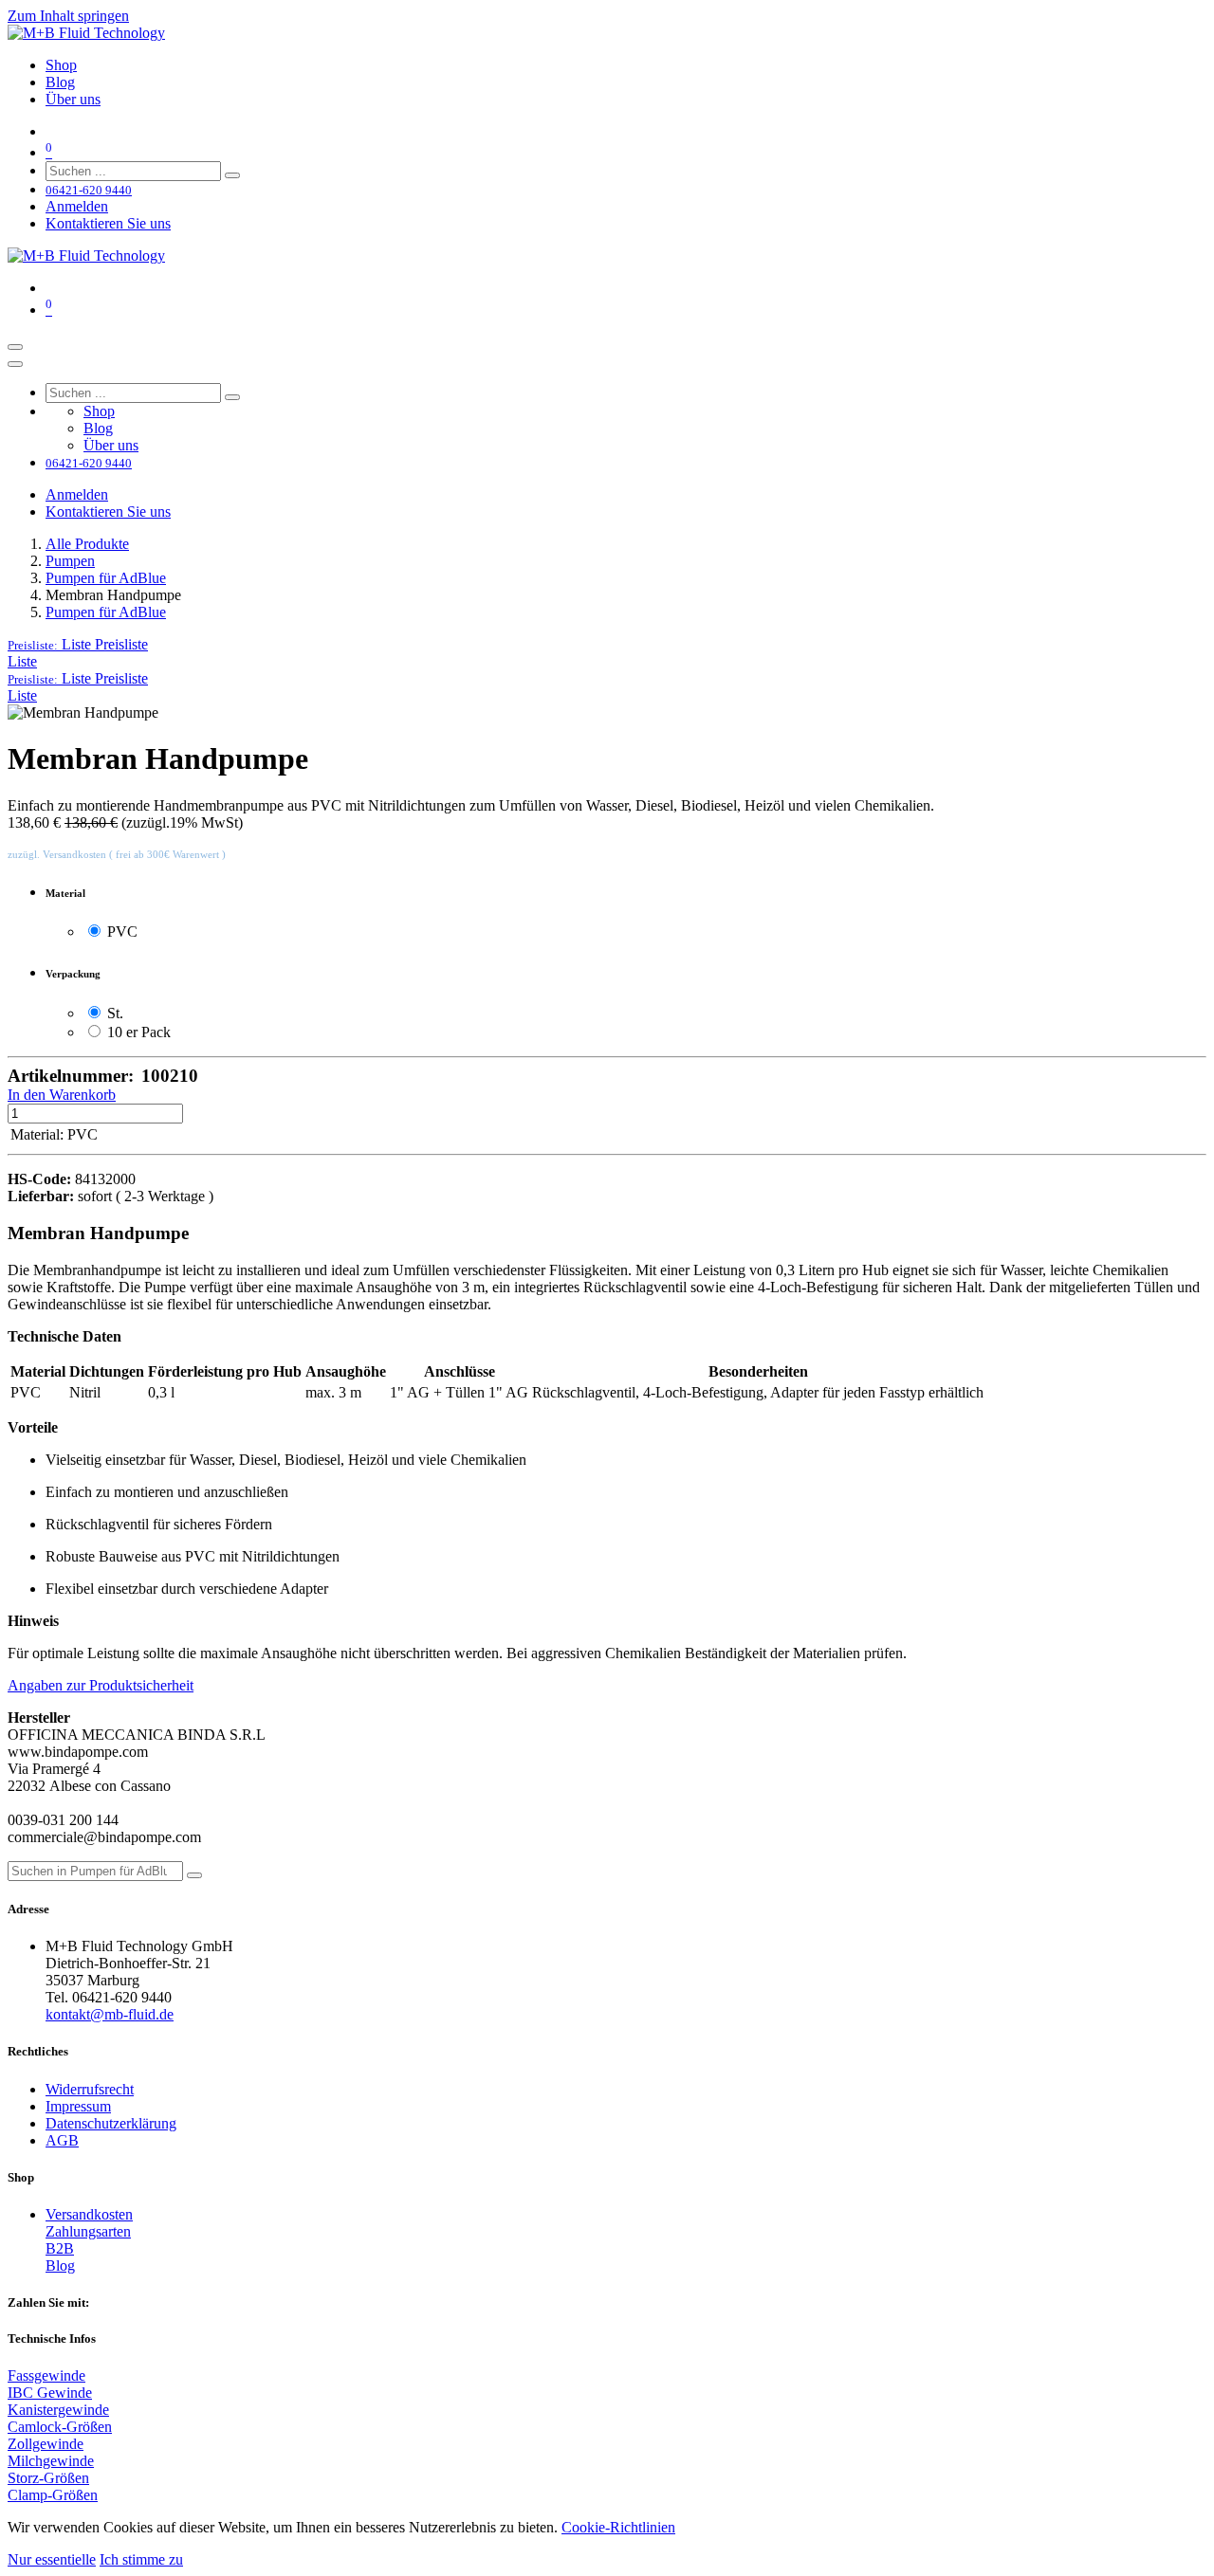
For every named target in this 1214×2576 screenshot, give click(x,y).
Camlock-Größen (60, 2427)
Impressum (78, 2106)
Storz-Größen (48, 2478)
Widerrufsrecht (90, 2089)
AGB (62, 2140)
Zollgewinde (46, 2444)
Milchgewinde (51, 2461)
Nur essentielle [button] (52, 2559)
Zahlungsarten (88, 2231)
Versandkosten (89, 2214)
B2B (60, 2248)
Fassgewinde (46, 2375)
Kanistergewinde (58, 2410)
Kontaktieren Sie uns (108, 223)
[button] (78, 644)
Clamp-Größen (53, 2495)
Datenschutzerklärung (111, 2123)
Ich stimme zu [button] (141, 2559)
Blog (60, 2265)
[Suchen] (232, 175)
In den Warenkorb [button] (62, 1095)
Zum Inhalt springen (68, 16)
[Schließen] (15, 364)
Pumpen (70, 561)
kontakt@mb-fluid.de (110, 2014)
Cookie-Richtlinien (618, 2527)
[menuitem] (61, 65)
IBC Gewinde (50, 2393)
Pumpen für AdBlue (106, 578)
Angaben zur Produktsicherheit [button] (101, 1685)
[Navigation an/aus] (15, 347)
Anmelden (77, 206)
